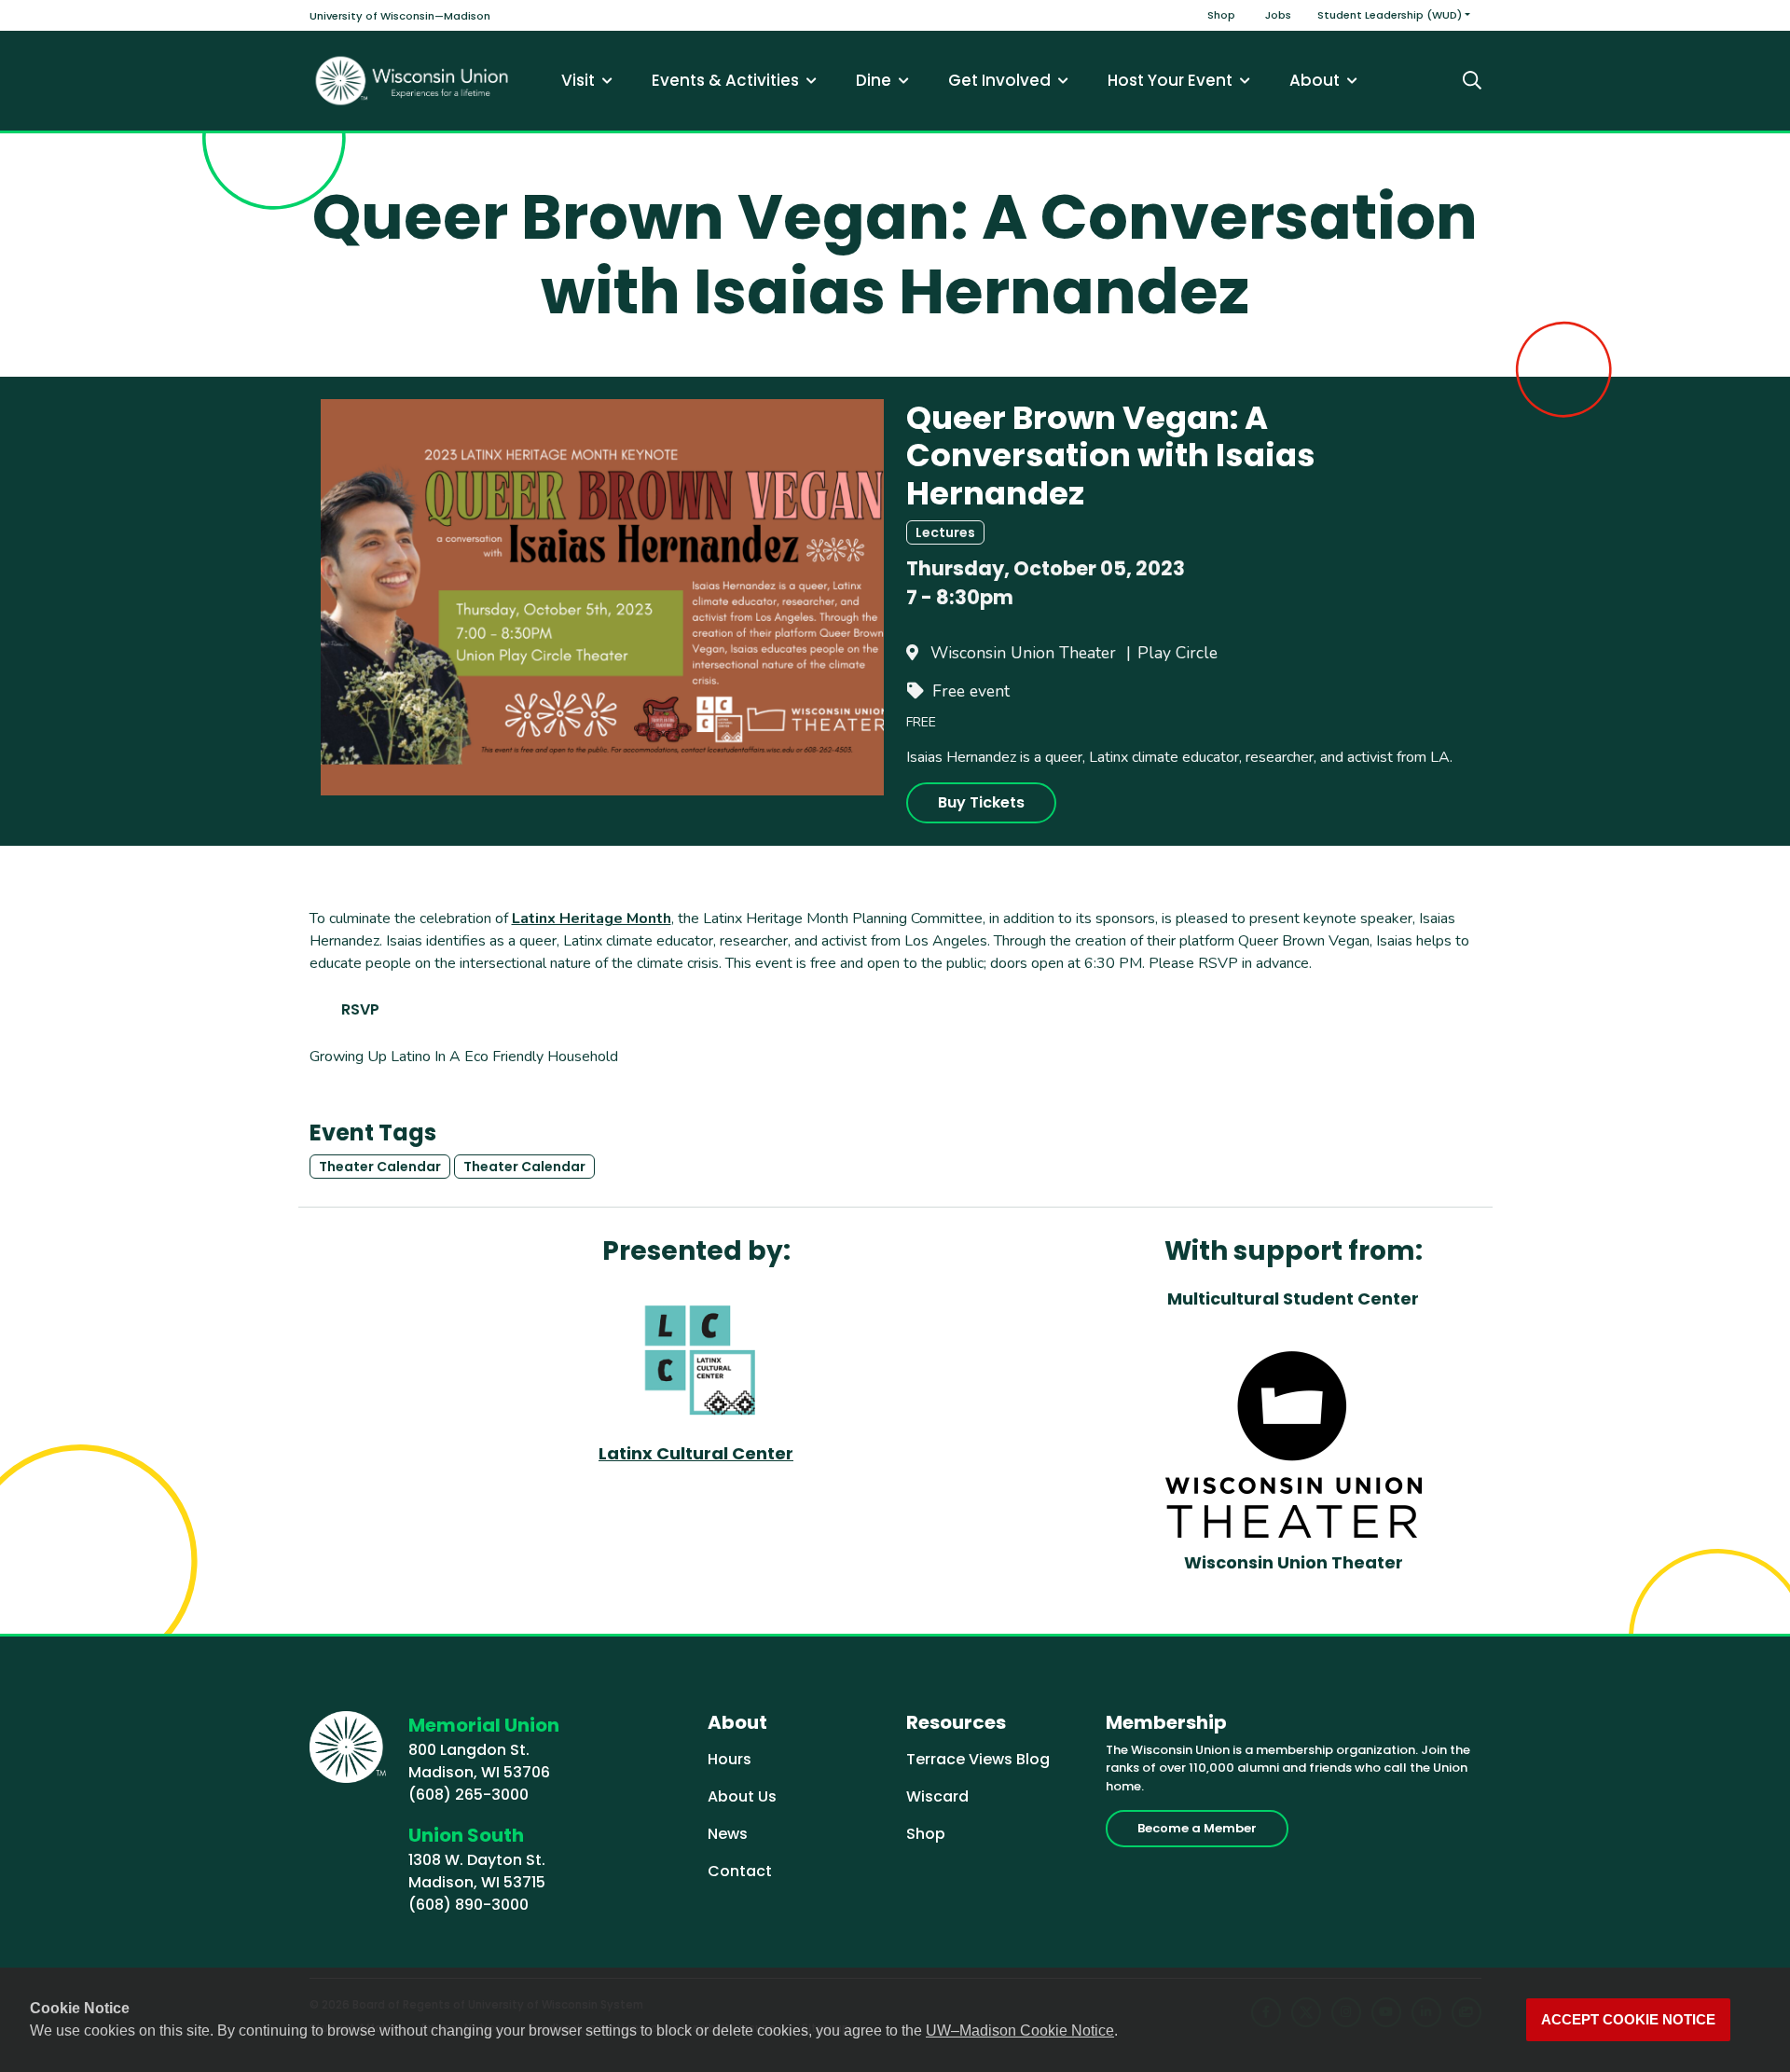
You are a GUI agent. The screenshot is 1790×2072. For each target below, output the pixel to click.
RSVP (360, 1009)
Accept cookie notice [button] (1628, 2020)
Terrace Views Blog (978, 1759)
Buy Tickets (981, 802)
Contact (740, 1871)
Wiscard (937, 1796)
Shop (1221, 15)
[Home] (412, 81)
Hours (730, 1759)
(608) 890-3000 (468, 1905)
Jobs (1278, 15)
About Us (742, 1796)
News (728, 1834)
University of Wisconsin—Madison (400, 16)
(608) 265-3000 (468, 1795)
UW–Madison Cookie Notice (1020, 2031)
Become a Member (1197, 1828)
